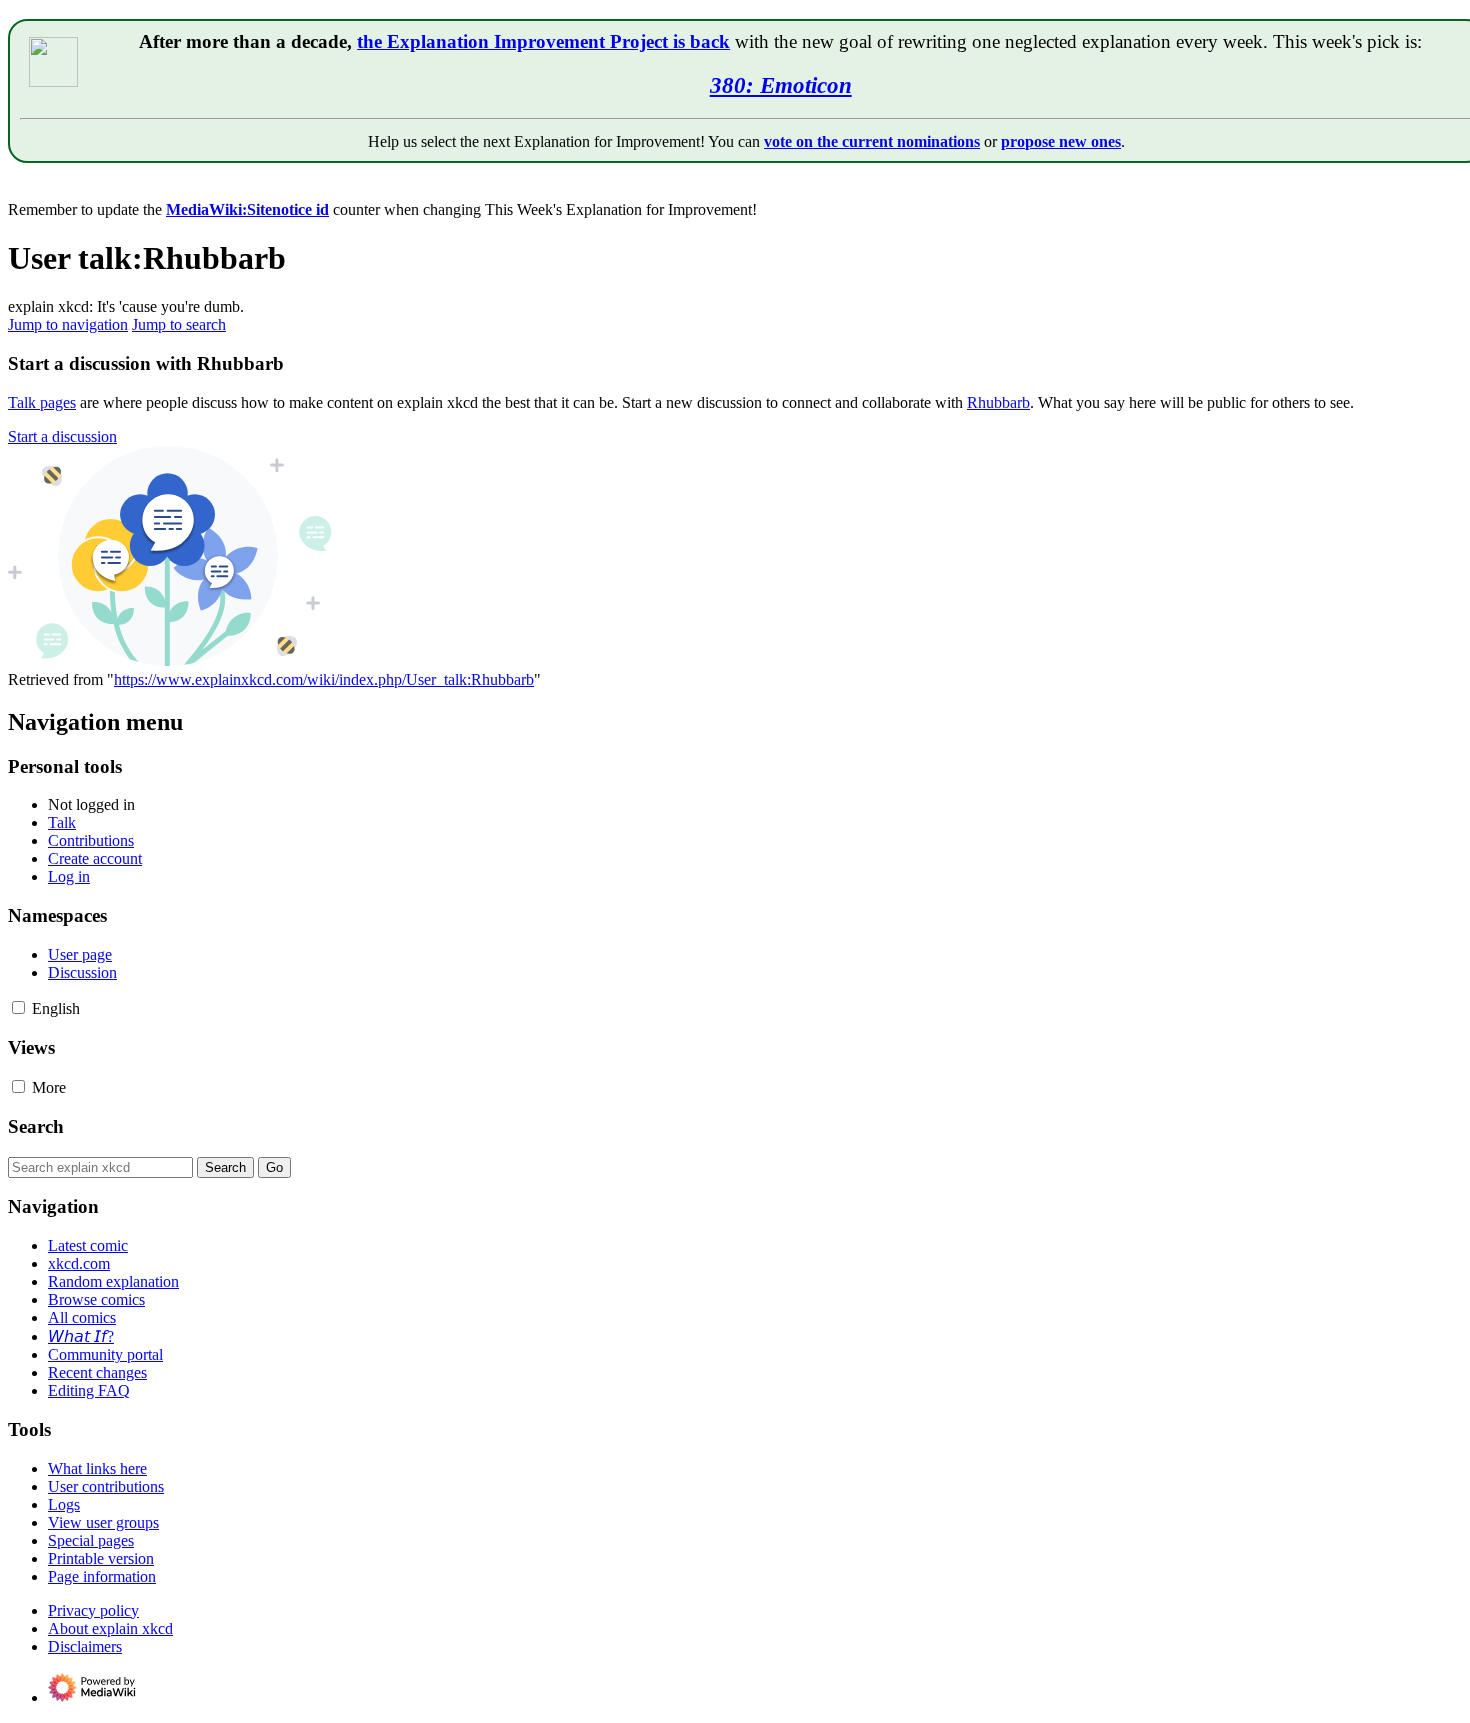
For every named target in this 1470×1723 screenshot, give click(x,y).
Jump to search (179, 324)
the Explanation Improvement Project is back (543, 41)
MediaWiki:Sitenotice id (247, 209)
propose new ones (1061, 141)
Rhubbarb (998, 402)
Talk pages (42, 402)
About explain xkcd (110, 1628)
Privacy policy (93, 1610)
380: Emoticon (781, 85)
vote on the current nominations (872, 141)
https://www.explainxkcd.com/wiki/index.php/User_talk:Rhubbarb (324, 679)
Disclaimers (85, 1646)
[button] (62, 436)
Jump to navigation (68, 324)
